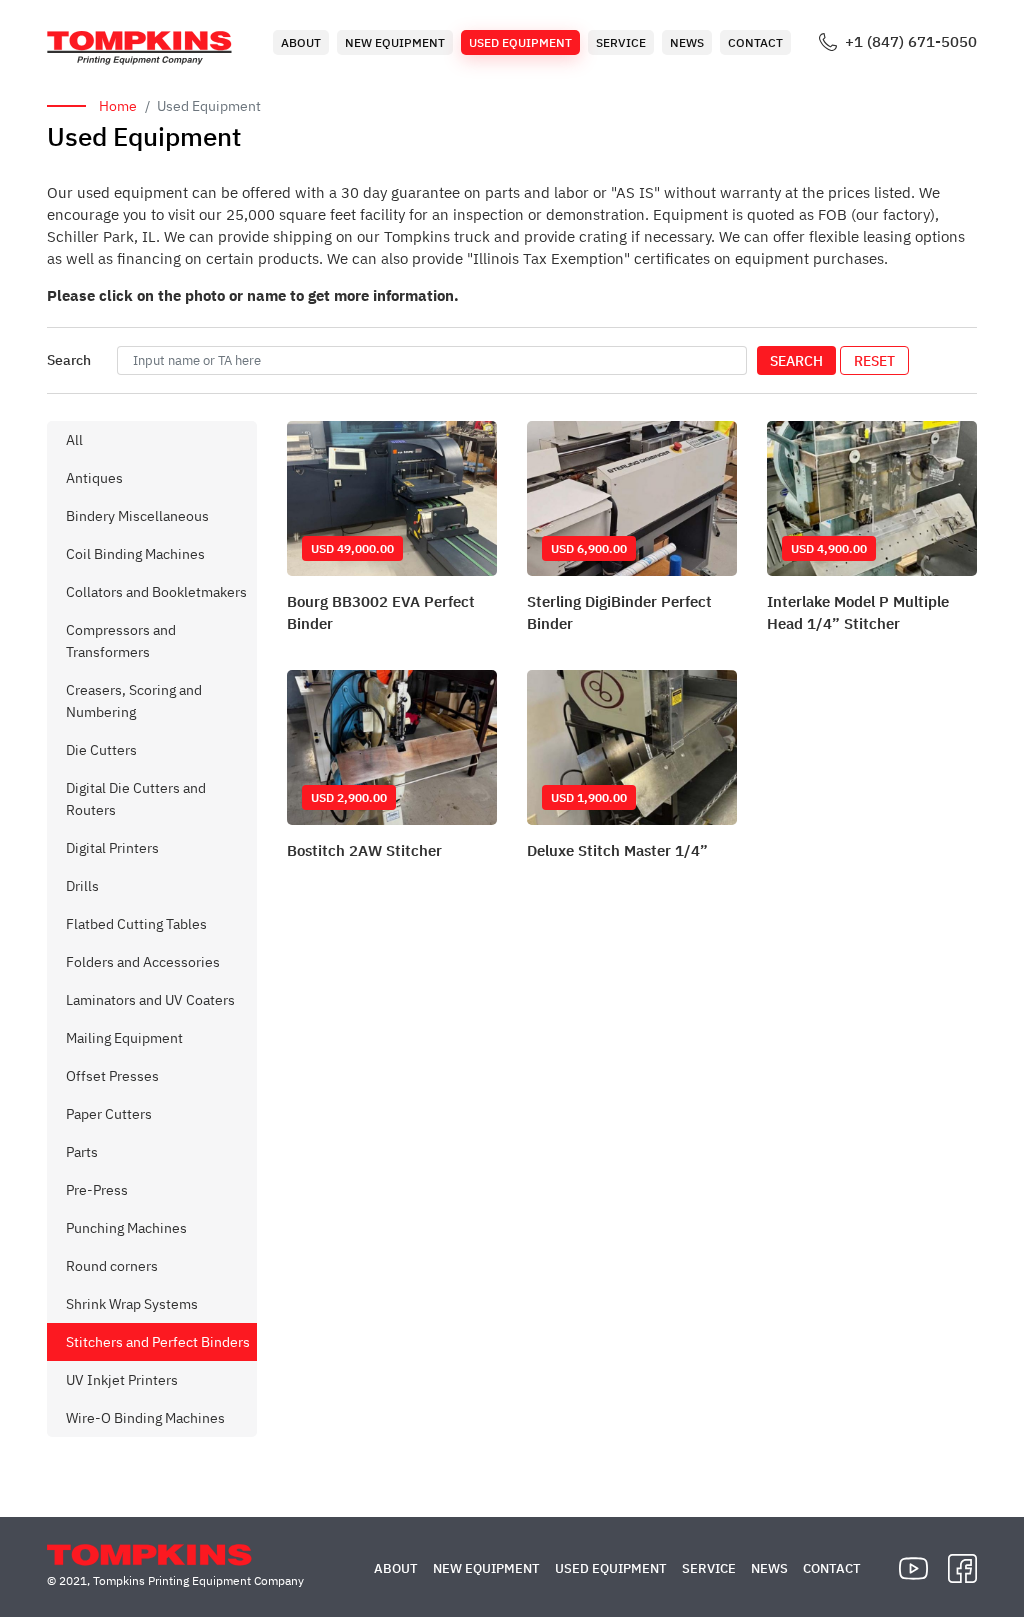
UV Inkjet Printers (122, 1380)
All (74, 440)
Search (796, 361)
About (301, 42)
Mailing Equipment (124, 1038)
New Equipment (395, 42)
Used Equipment (520, 42)
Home (118, 106)
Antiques (94, 478)
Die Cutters (101, 750)
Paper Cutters (109, 1114)
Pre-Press (97, 1190)
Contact (755, 42)
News (687, 42)
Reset (874, 361)
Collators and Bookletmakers (156, 592)
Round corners (112, 1266)
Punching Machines (126, 1228)
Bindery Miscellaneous (137, 516)
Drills (82, 886)
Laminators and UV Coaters (150, 1000)
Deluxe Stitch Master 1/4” (617, 850)
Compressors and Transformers (121, 641)
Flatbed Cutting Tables (136, 924)
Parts (82, 1152)
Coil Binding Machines (135, 554)
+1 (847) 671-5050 (911, 42)
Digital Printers (112, 848)
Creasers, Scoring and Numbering (134, 701)
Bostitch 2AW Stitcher (364, 850)
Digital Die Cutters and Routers (136, 799)
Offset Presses (112, 1076)
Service (621, 42)
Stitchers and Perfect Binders (158, 1342)
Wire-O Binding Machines (145, 1418)
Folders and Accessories (143, 962)
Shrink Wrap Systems (132, 1304)
